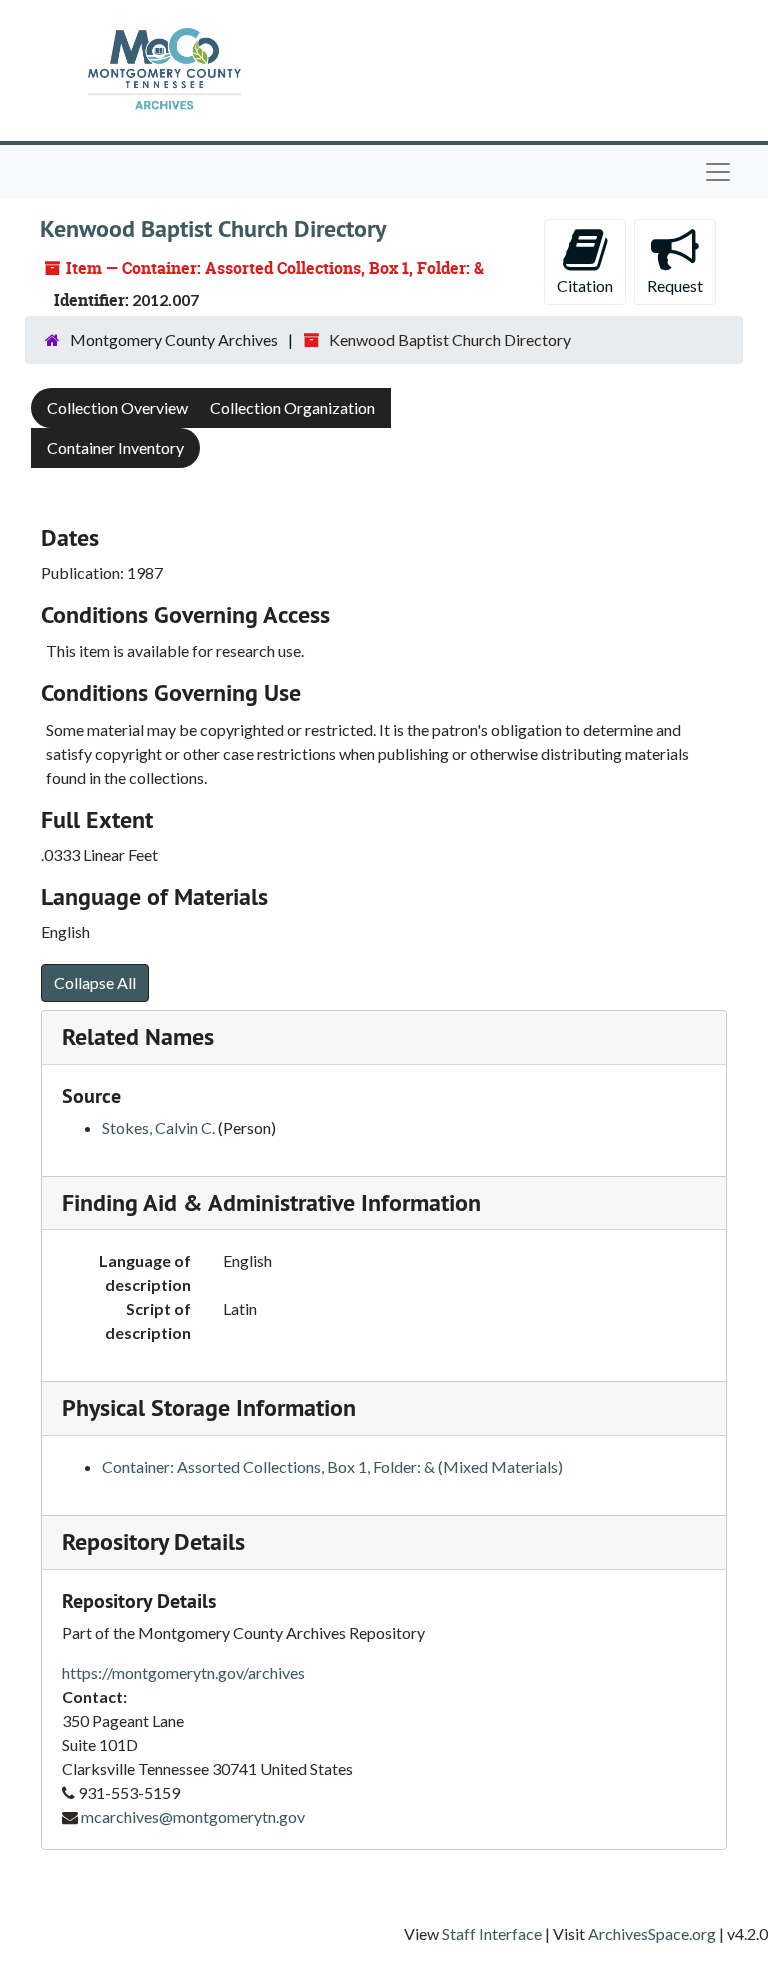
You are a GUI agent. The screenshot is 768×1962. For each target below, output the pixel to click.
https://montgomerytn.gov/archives (183, 1672)
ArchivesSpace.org (652, 1933)
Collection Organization (292, 407)
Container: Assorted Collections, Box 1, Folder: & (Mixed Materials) (332, 1466)
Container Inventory (115, 447)
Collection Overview (117, 407)
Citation (585, 285)
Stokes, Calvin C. (158, 1127)
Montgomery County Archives (174, 339)
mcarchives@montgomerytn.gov (193, 1816)
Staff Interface (492, 1933)
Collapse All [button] (95, 982)
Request (675, 285)
